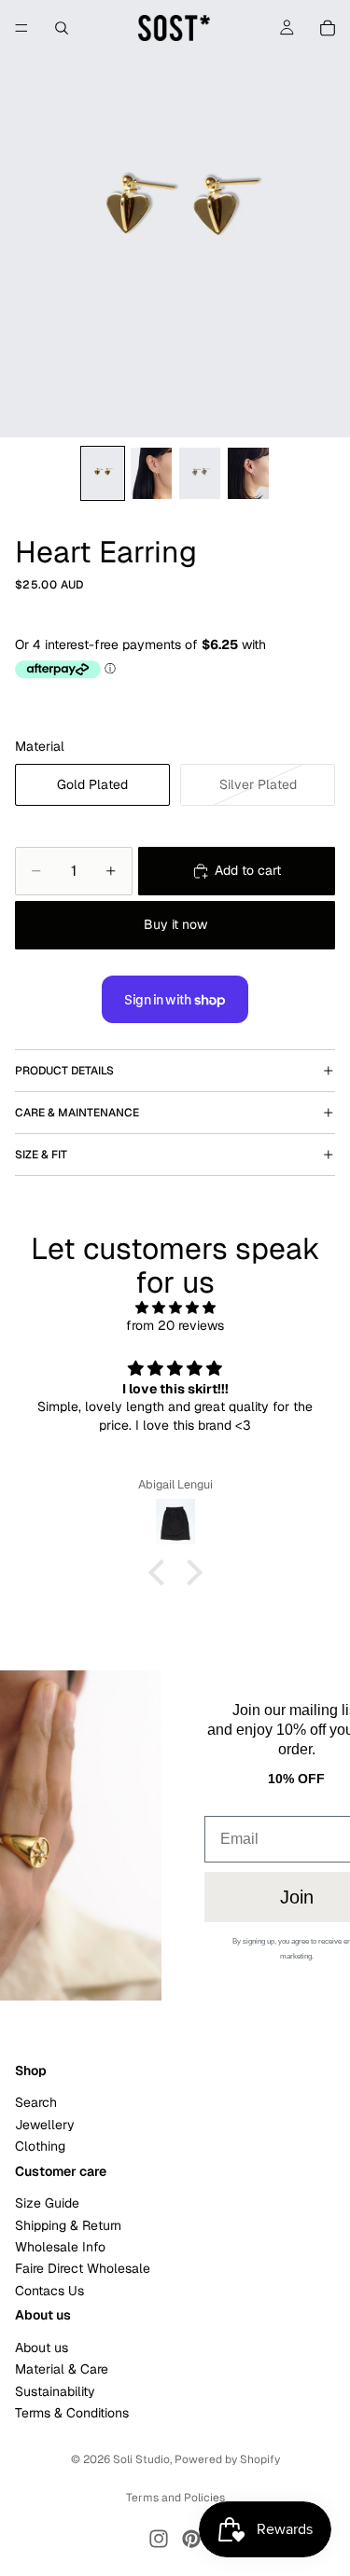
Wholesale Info (60, 2247)
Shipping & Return (68, 2225)
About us (42, 2347)
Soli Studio (141, 2459)
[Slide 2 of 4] (151, 473)
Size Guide (47, 2203)
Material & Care (62, 2369)
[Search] (62, 28)
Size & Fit (41, 1155)
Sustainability (55, 2391)
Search (36, 2102)
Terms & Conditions (72, 2413)
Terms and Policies (175, 2498)
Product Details (64, 1071)
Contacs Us (49, 2291)
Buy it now (175, 924)
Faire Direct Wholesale (83, 2269)
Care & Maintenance (77, 1113)
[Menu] (21, 28)
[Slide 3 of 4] (200, 473)
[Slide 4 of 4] (248, 473)
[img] (175, 1308)
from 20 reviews (175, 1325)
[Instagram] (159, 2539)
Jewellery (45, 2125)
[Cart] (328, 28)
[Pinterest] (191, 2539)
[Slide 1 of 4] (103, 473)
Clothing (40, 2146)
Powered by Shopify (227, 2459)
